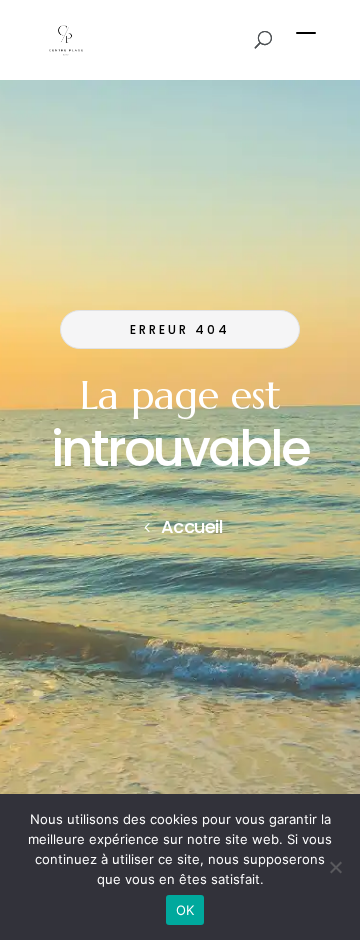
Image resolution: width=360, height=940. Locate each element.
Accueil (192, 526)
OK (185, 910)
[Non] (335, 867)
